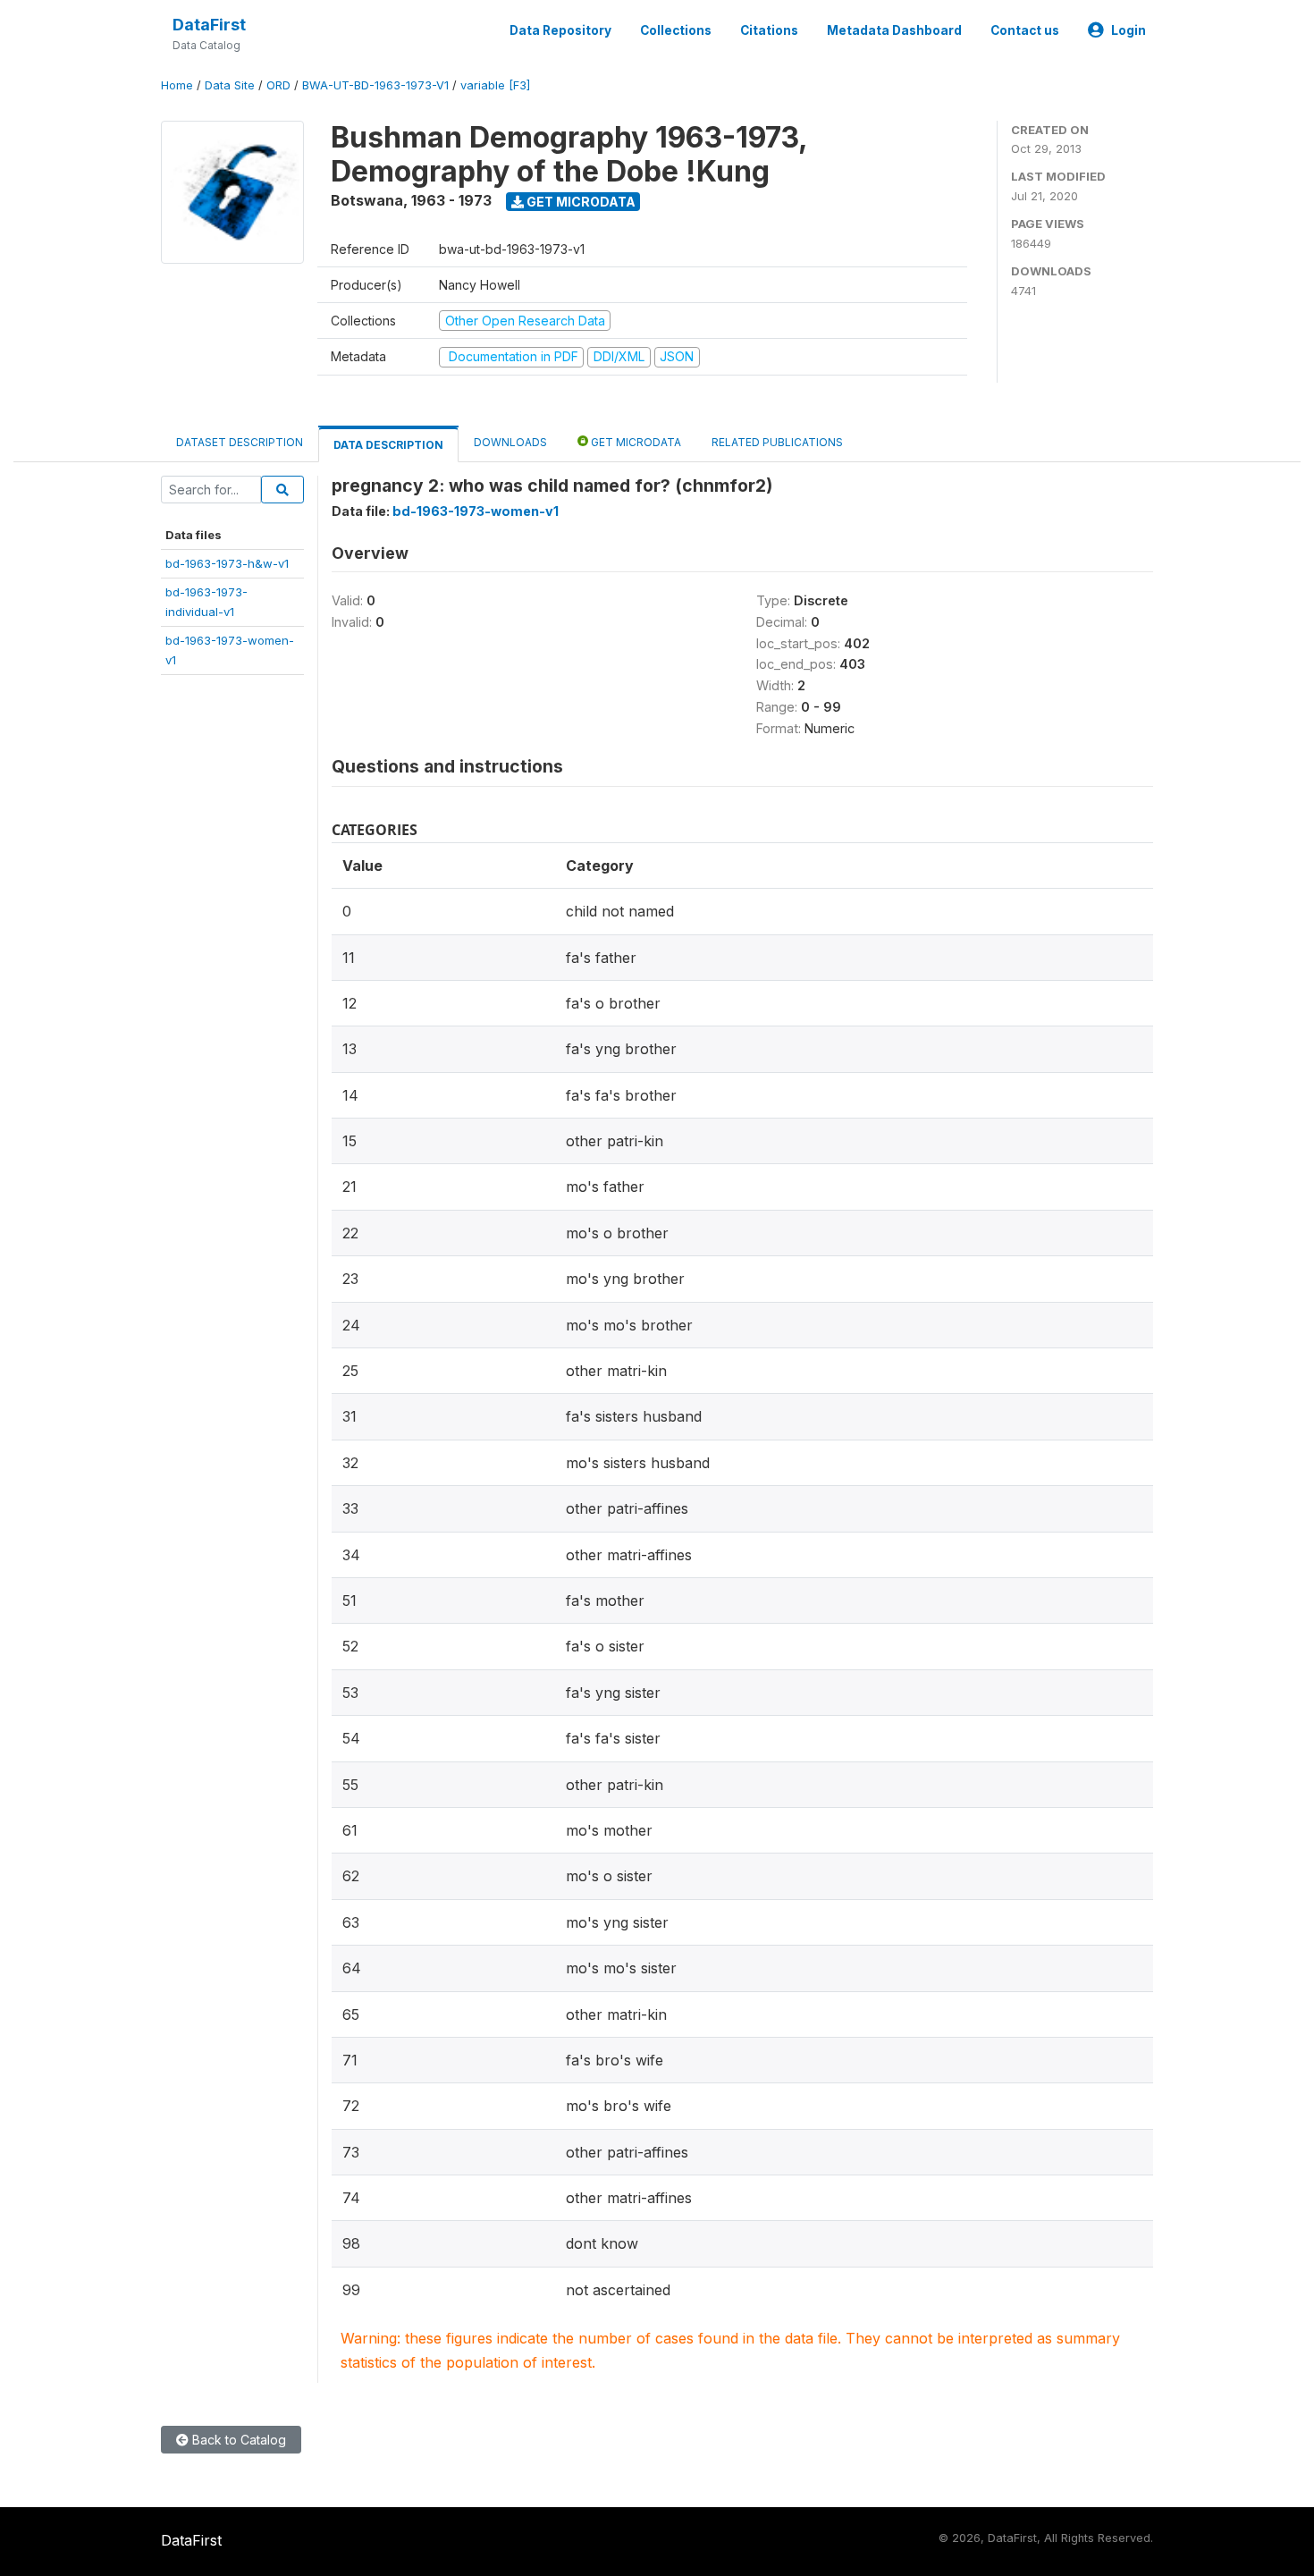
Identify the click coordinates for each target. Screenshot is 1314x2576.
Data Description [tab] (388, 445)
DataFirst (209, 25)
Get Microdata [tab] (635, 442)
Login (1129, 30)
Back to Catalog (237, 2440)
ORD (278, 85)
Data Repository (560, 30)
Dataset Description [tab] (240, 442)
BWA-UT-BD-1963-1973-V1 (375, 85)
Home (177, 85)
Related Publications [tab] (777, 442)
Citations (769, 30)
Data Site (230, 85)
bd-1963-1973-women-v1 (476, 511)
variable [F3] (495, 85)
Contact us (1025, 30)
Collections (676, 30)
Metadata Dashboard (894, 30)
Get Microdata (580, 202)
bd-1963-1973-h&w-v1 (227, 563)
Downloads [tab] (510, 442)
